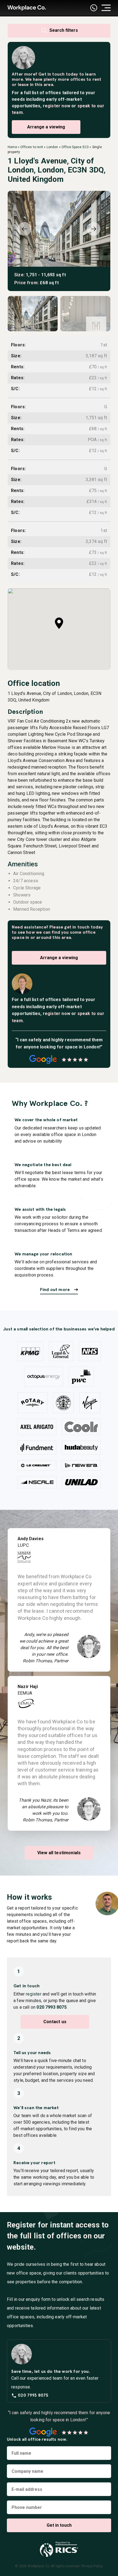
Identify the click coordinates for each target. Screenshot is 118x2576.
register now (57, 106)
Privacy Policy (92, 2566)
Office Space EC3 (75, 147)
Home (12, 147)
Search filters (63, 30)
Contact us (55, 2022)
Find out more (55, 1290)
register (33, 1994)
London (52, 147)
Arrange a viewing (46, 127)
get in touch (77, 927)
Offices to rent (32, 147)
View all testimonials (59, 1853)
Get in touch (51, 74)
